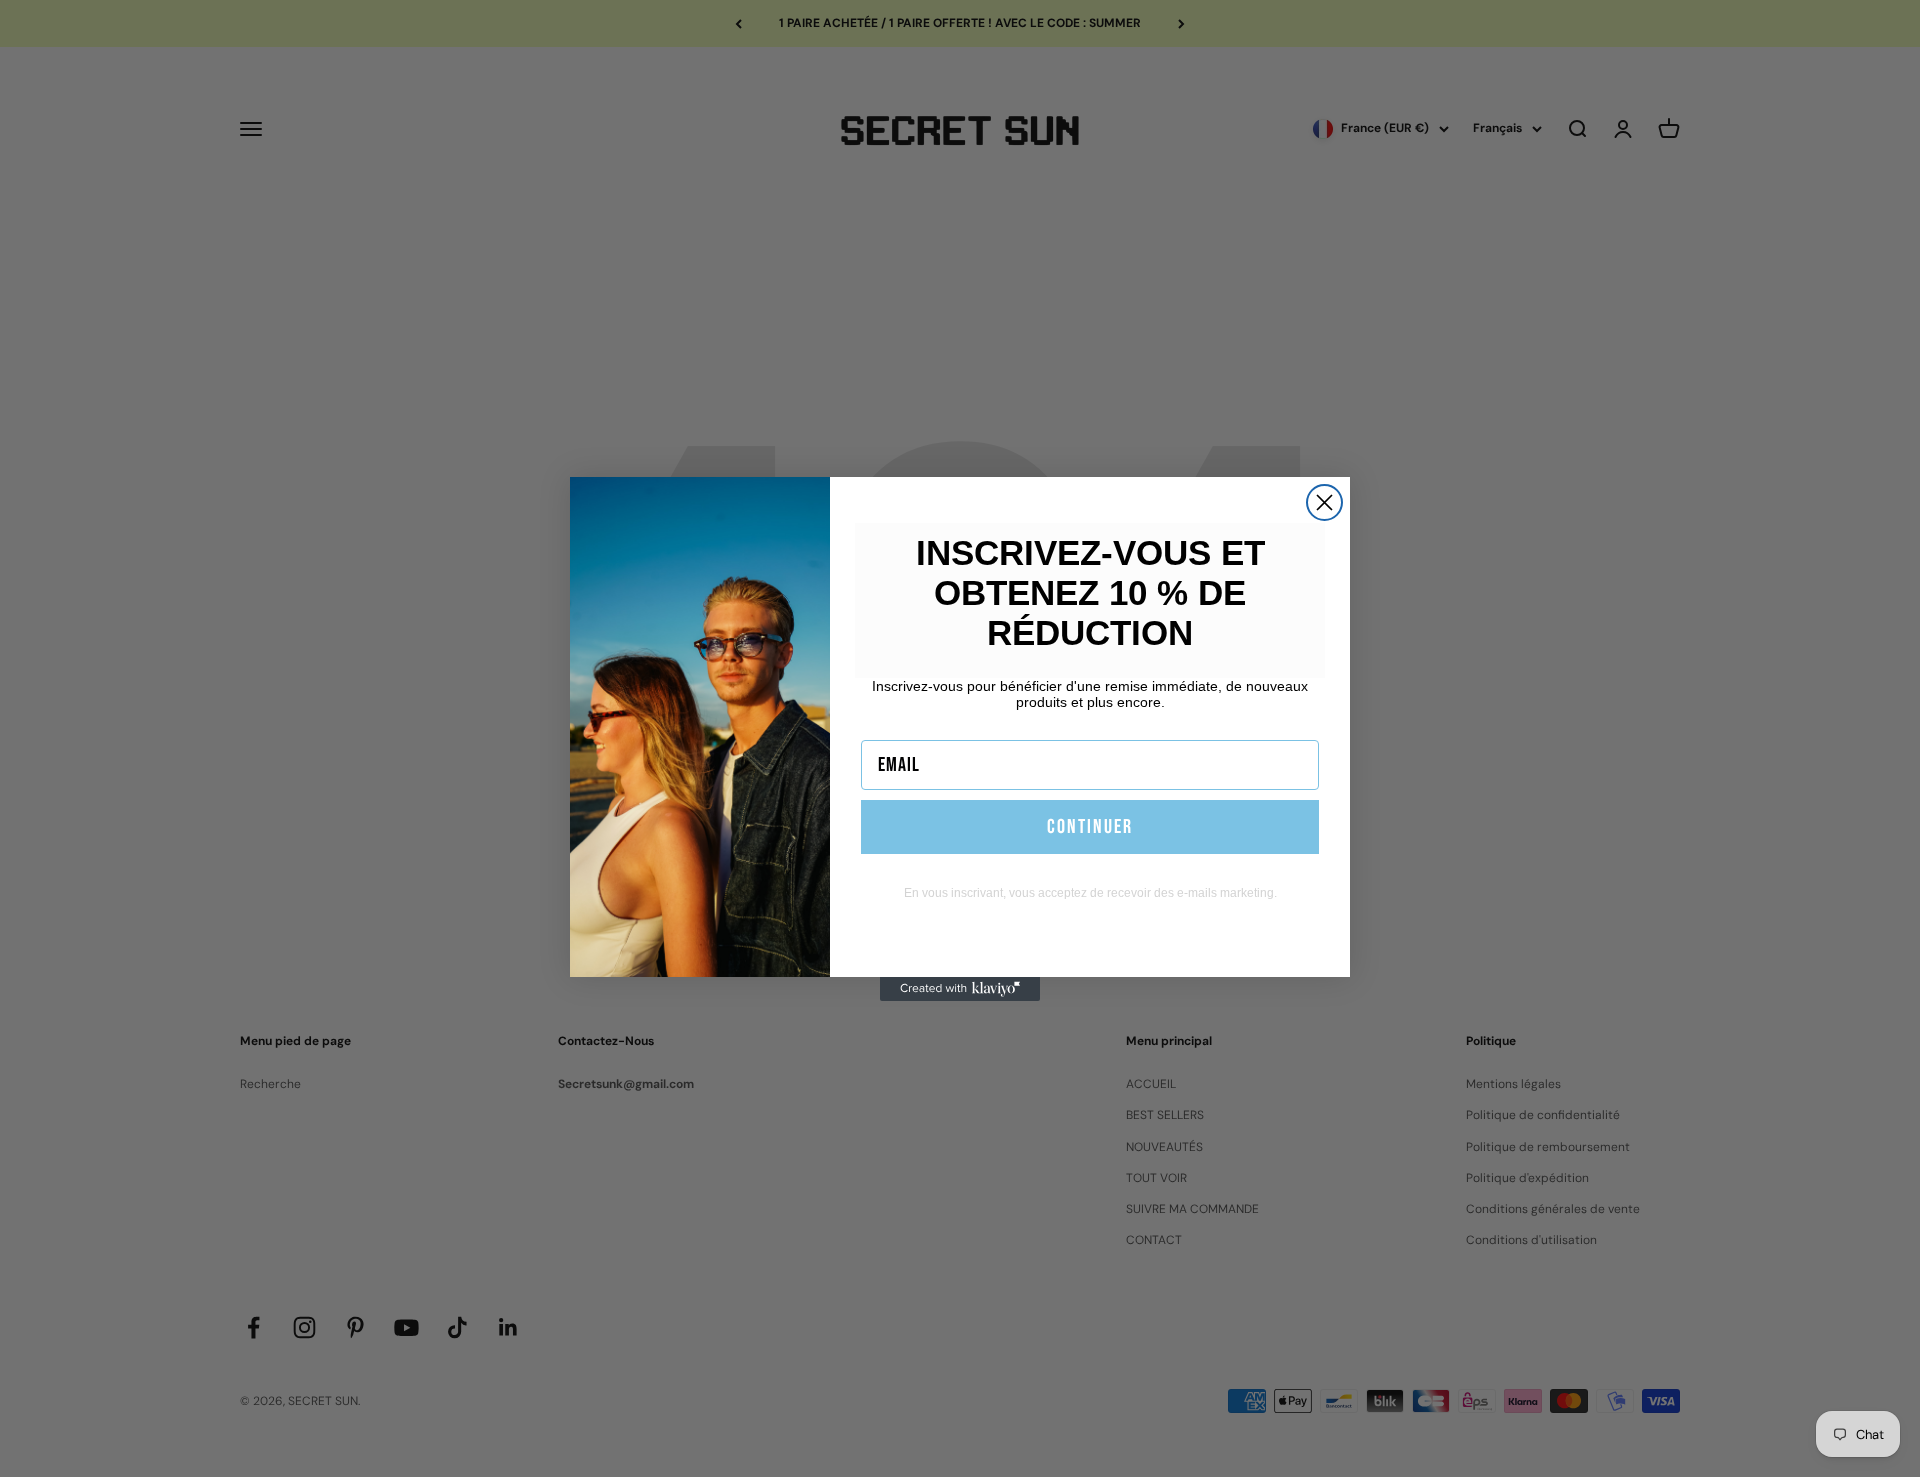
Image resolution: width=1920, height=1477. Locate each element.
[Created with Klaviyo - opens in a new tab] (960, 989)
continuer (1090, 827)
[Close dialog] (1324, 502)
